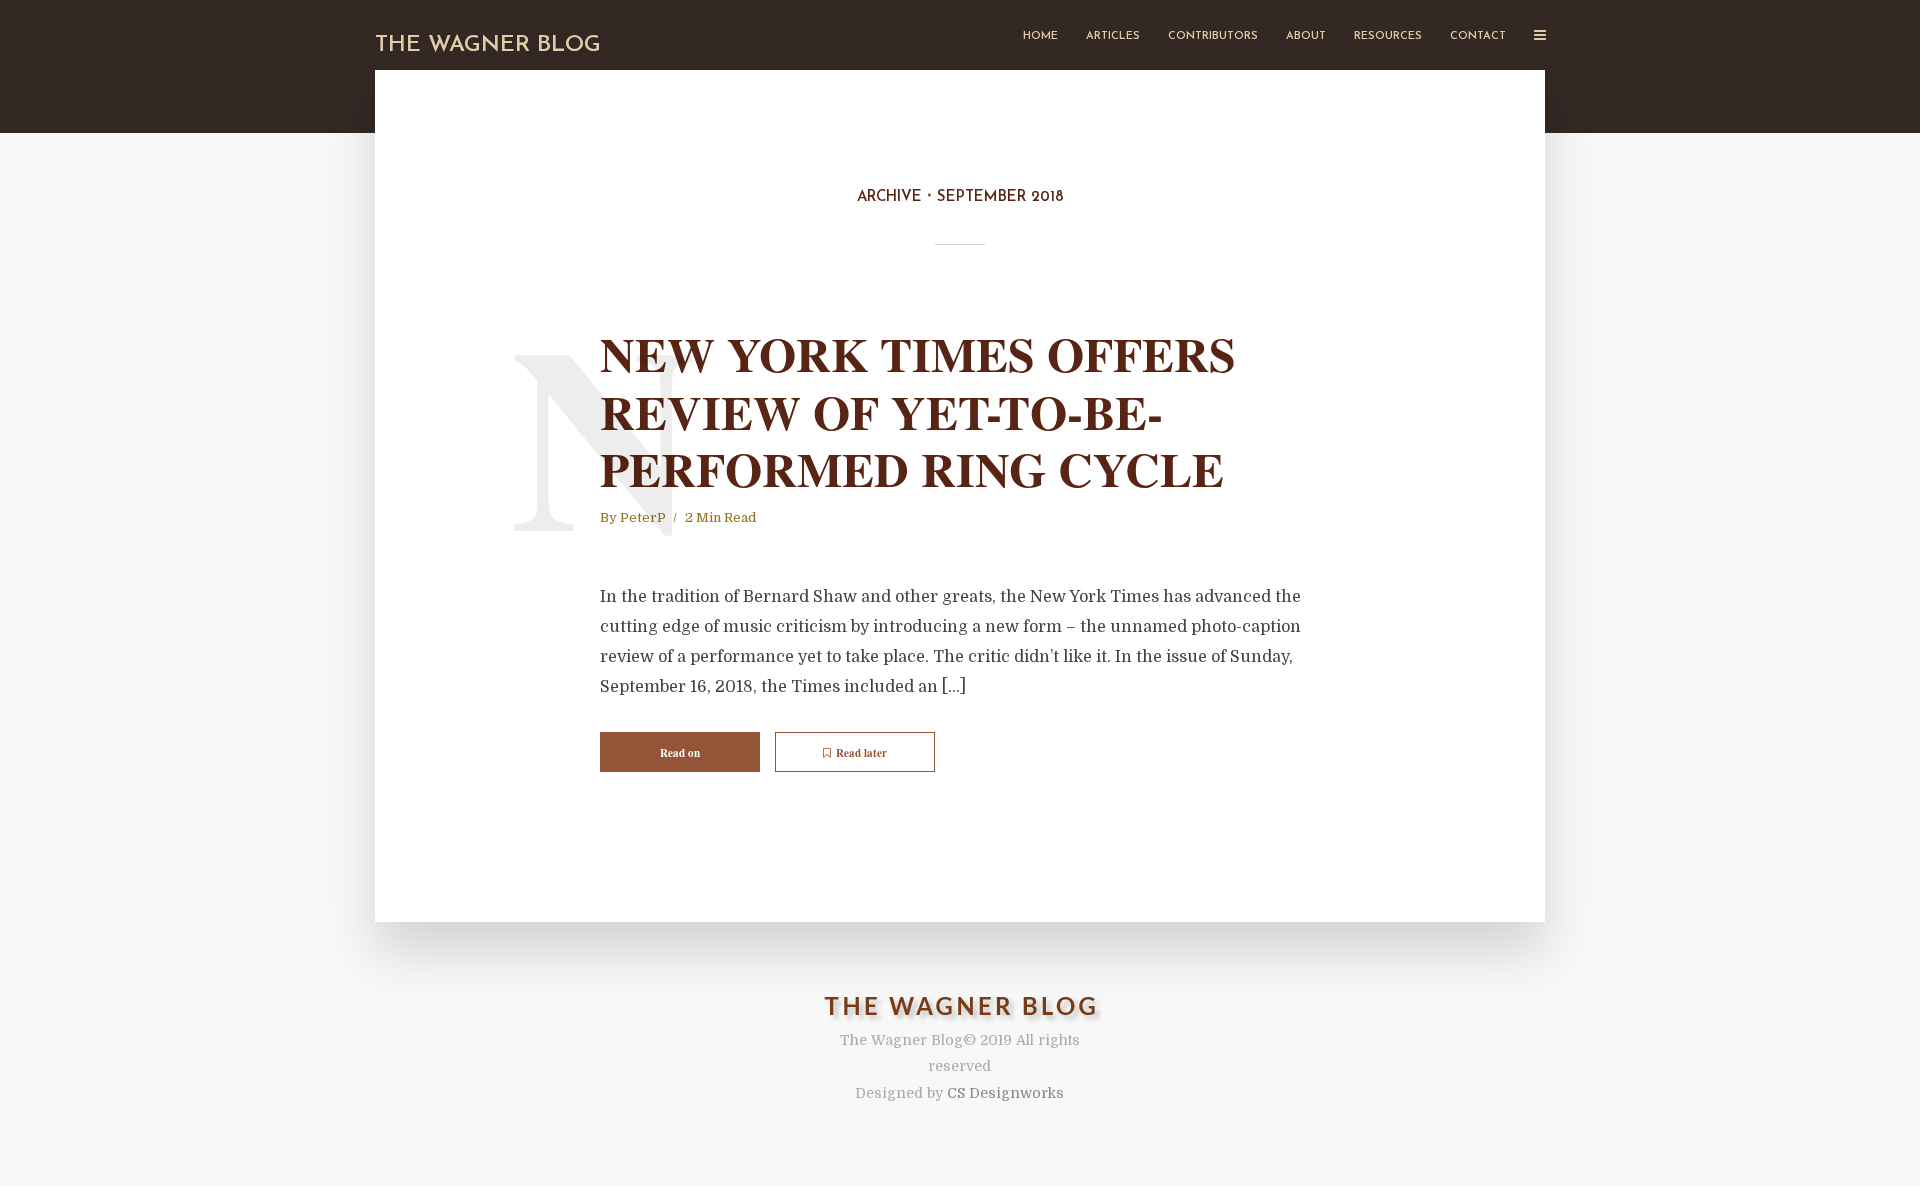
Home (1040, 36)
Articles (1113, 36)
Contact (1478, 36)
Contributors (1213, 36)
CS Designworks (1005, 1093)
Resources (1388, 36)
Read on (680, 753)
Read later (861, 753)
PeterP (643, 517)
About (1306, 36)
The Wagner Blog (488, 45)
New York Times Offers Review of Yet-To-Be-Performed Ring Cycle (918, 411)
